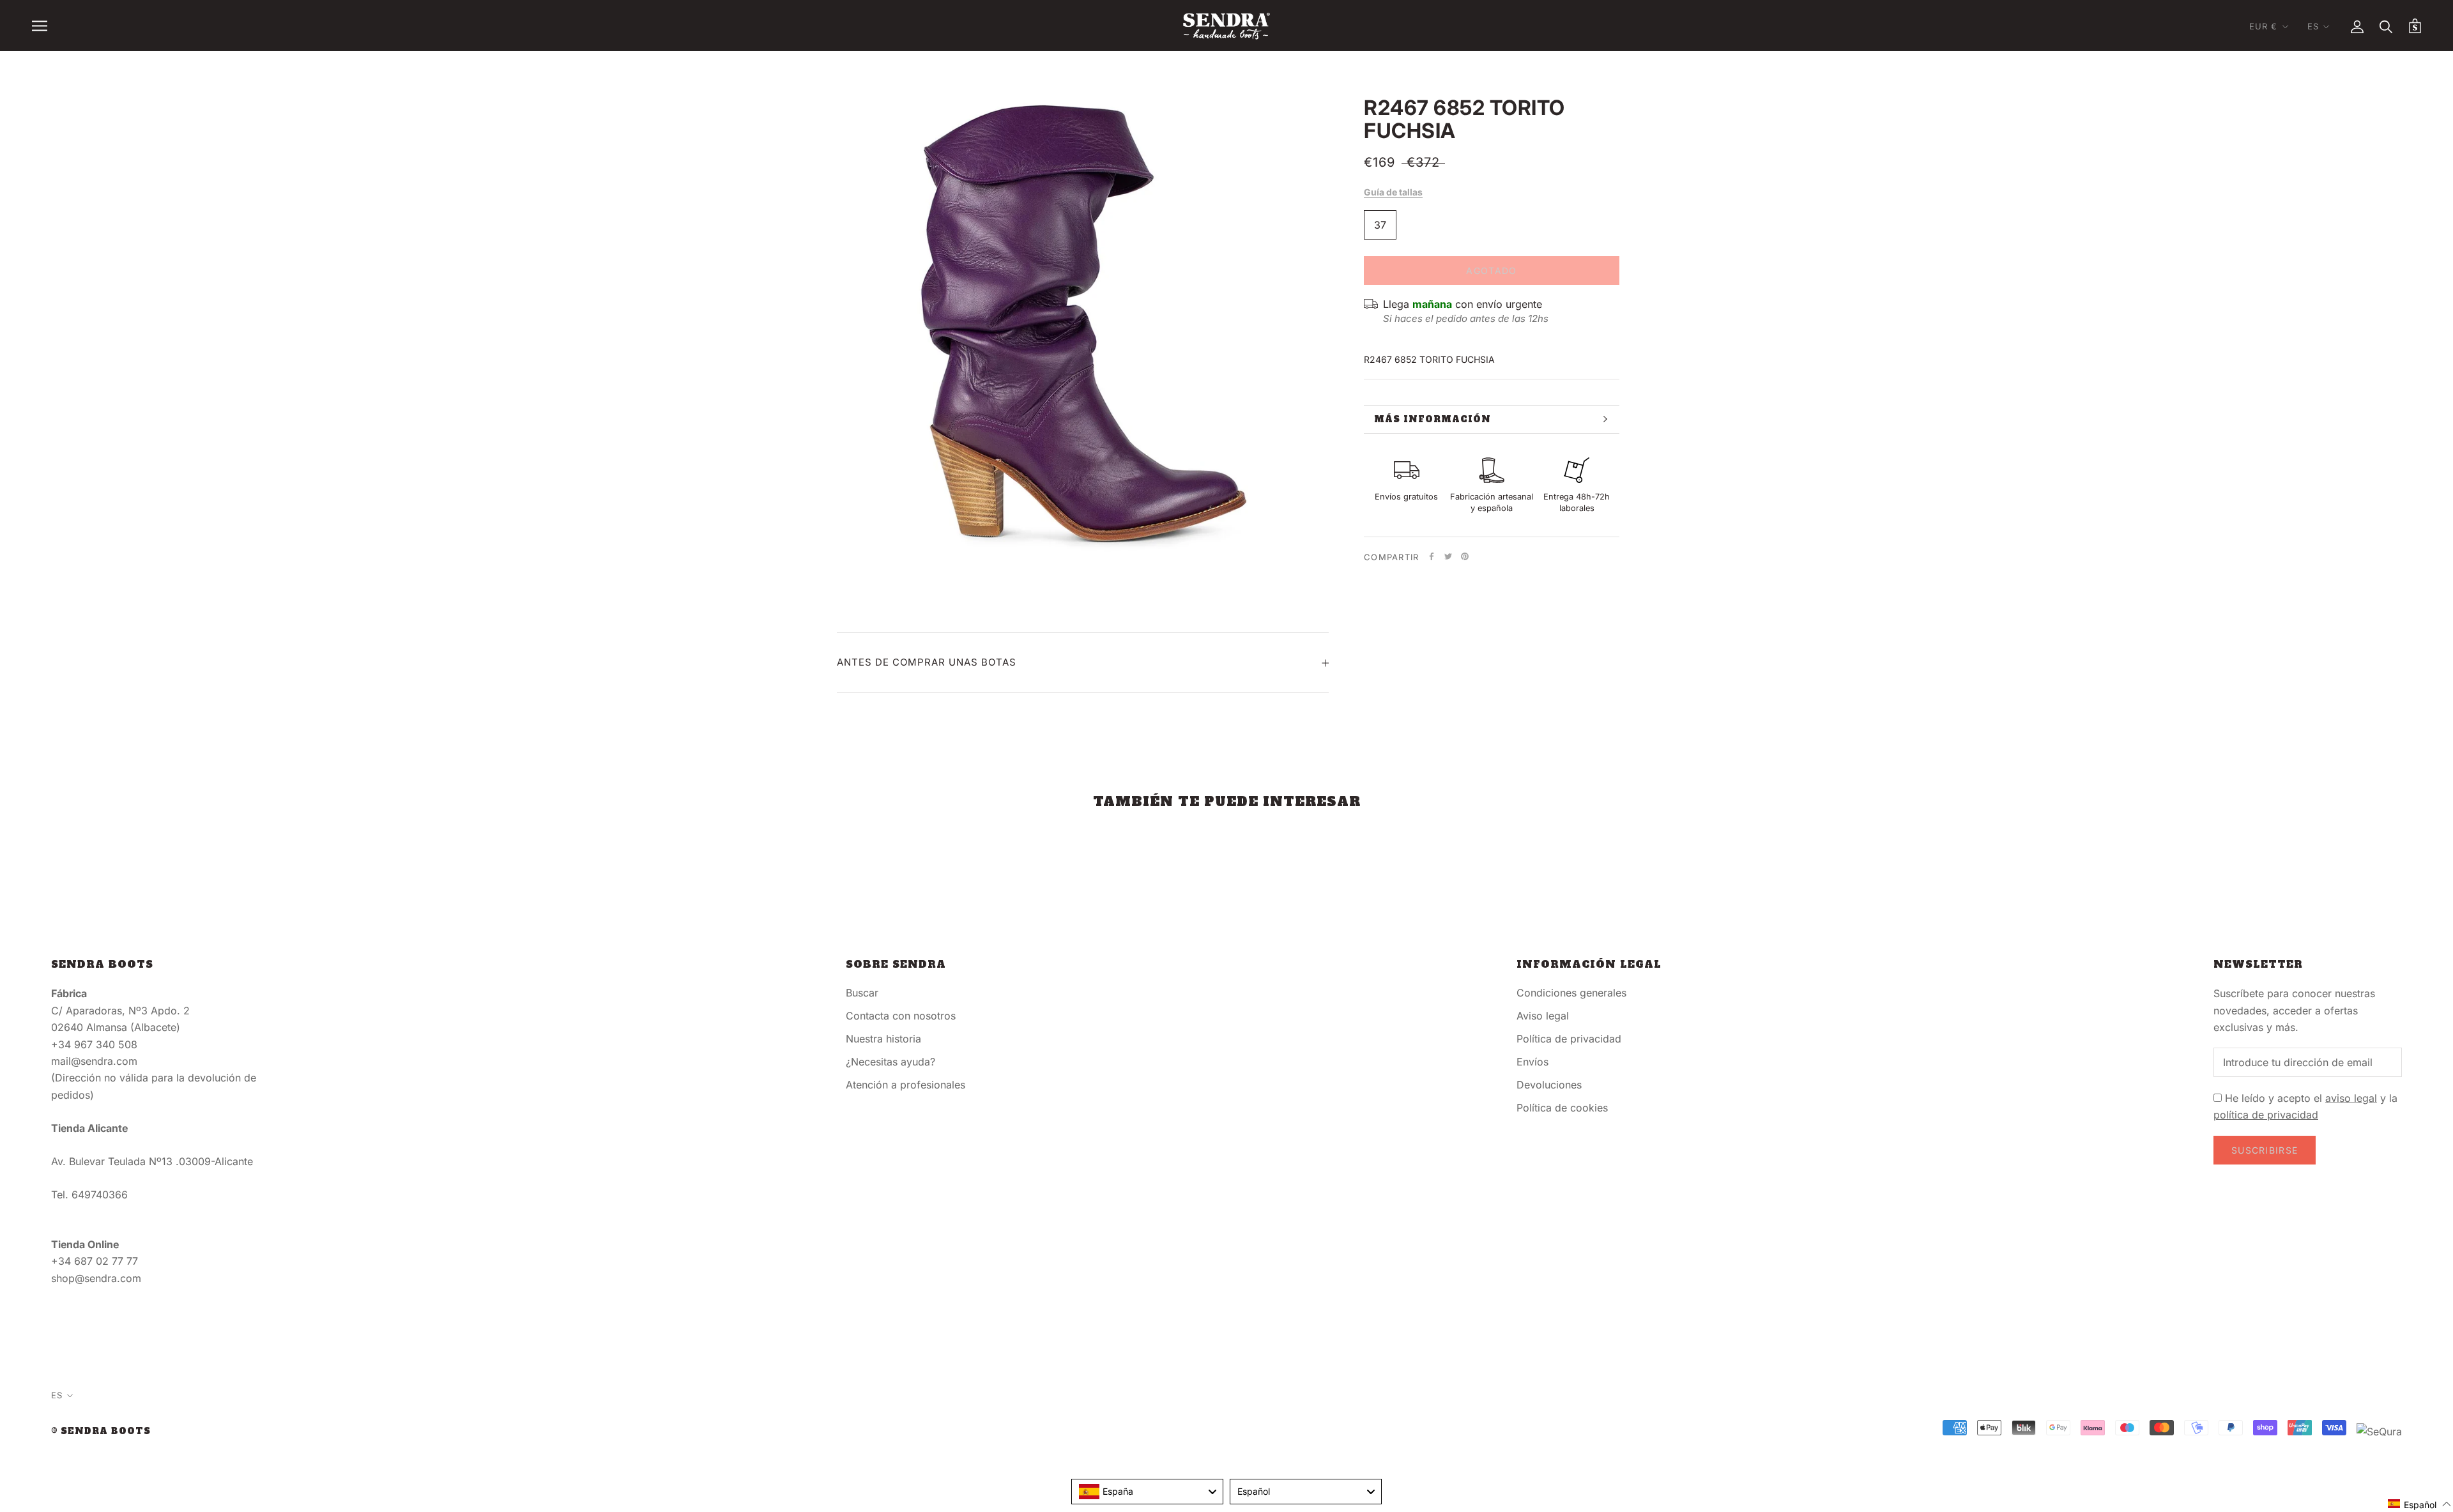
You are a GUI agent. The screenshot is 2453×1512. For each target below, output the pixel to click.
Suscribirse (2265, 1150)
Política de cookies (1562, 1108)
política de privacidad (2266, 1115)
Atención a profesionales (906, 1085)
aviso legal (2351, 1098)
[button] (2420, 1504)
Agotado (1491, 271)
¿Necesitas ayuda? (890, 1062)
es (2313, 26)
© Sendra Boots (101, 1431)
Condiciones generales (1571, 993)
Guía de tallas (1393, 192)
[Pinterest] (1465, 556)
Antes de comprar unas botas (927, 662)
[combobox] (1147, 1492)
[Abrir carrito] (2415, 26)
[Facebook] (1432, 556)
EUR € (2264, 26)
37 (1380, 225)
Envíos (1532, 1062)
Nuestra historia (883, 1039)
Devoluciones (1549, 1085)
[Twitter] (1448, 556)
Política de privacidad (1569, 1039)
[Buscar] (2386, 26)
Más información (1433, 419)
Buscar (862, 993)
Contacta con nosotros (901, 1016)
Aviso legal (1543, 1016)
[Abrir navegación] (40, 26)
